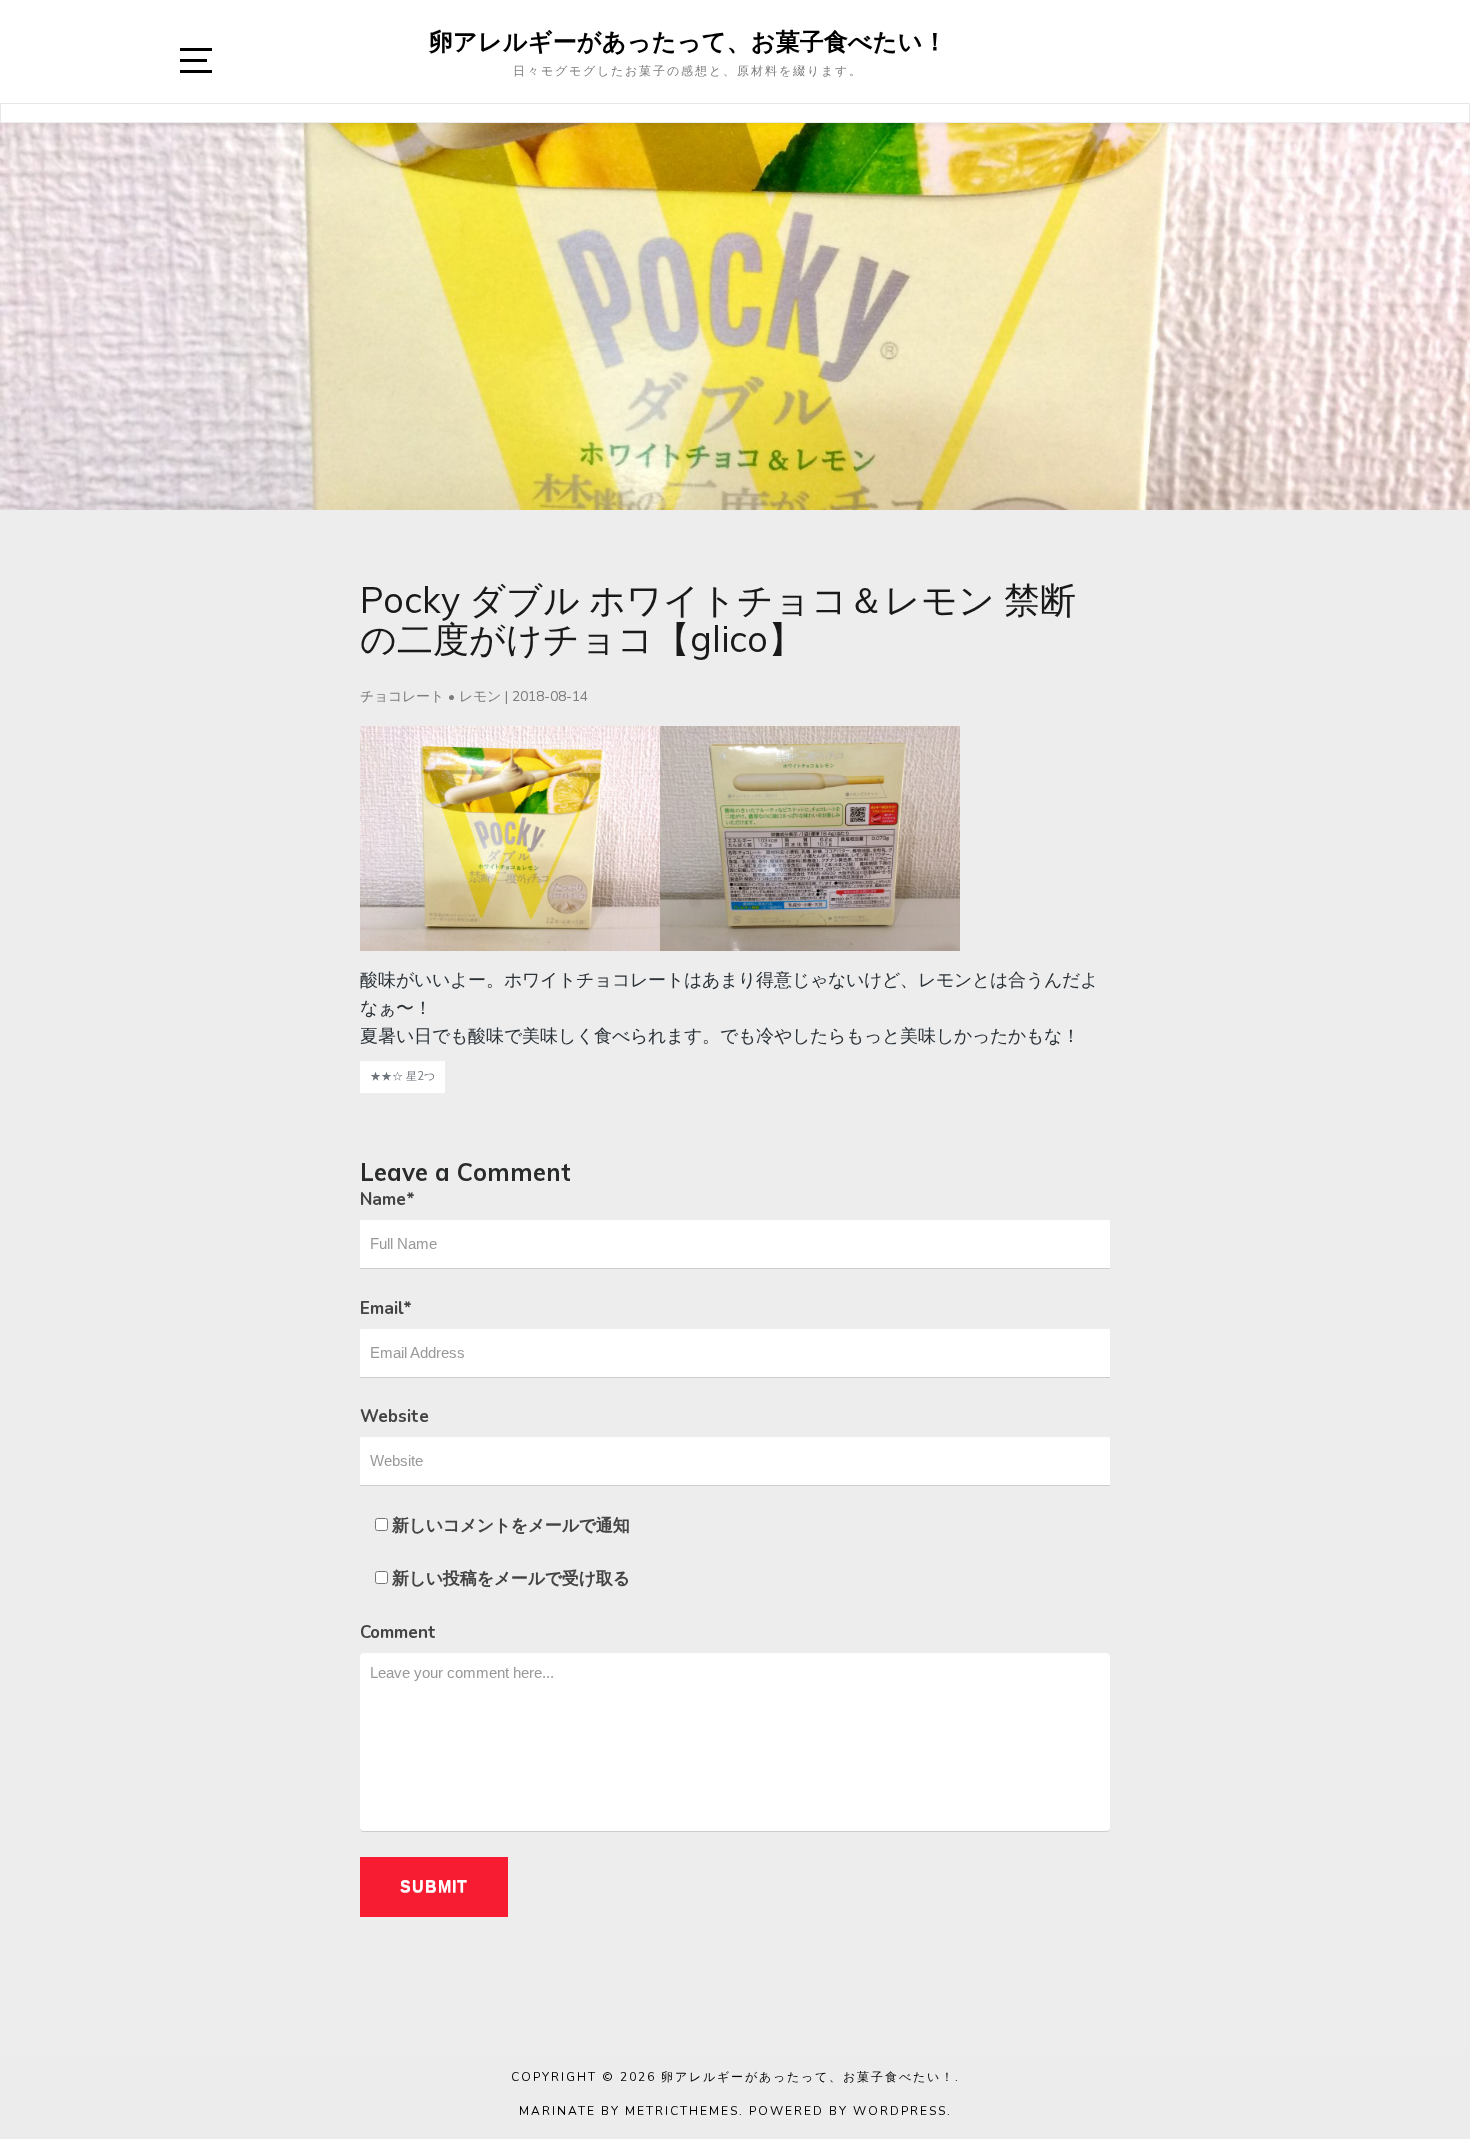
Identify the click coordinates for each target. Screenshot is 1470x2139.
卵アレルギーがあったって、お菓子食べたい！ (688, 41)
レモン (480, 696)
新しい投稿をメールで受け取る (511, 1578)
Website (394, 1416)
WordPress (900, 2111)
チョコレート (402, 696)
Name (387, 1199)
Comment (398, 1632)
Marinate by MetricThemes (629, 2111)
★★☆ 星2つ (402, 1076)
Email (386, 1308)
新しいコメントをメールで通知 (511, 1525)
